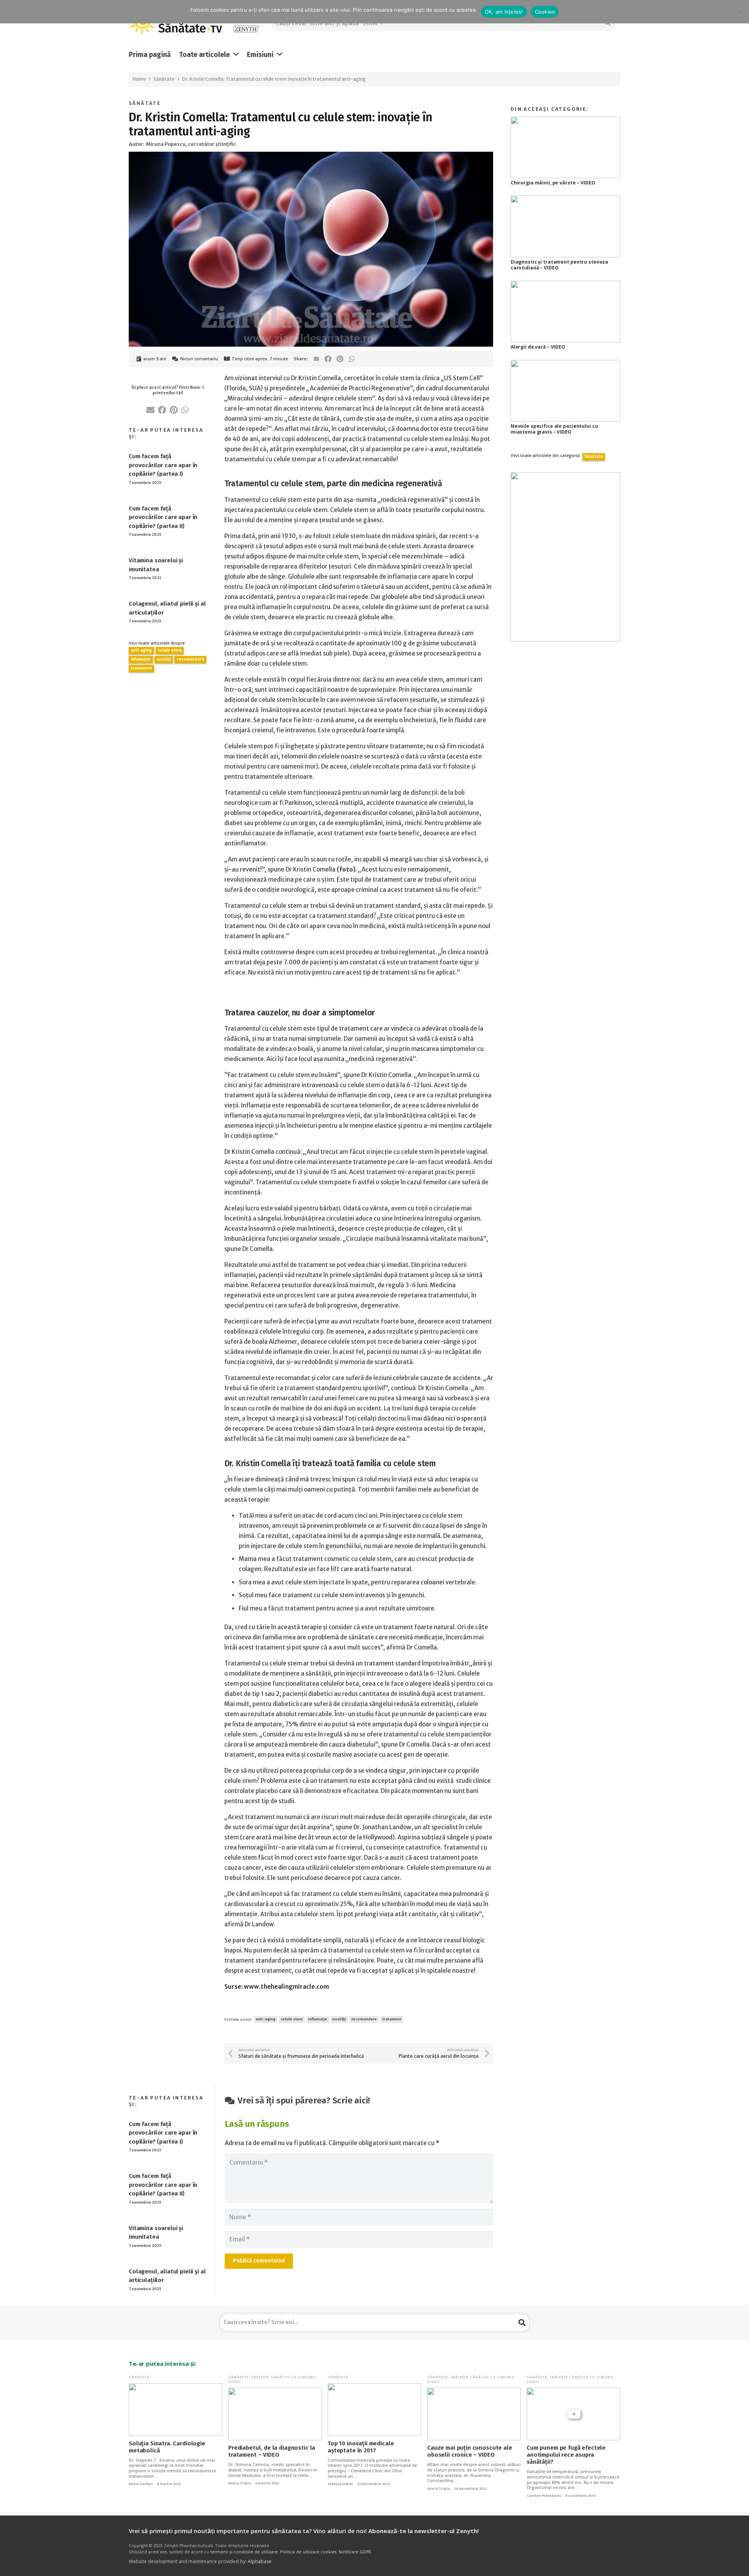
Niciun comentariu (199, 359)
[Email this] (316, 359)
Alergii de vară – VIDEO (538, 347)
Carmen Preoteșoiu (544, 2496)
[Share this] (328, 359)
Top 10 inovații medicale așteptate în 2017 (361, 2447)
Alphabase (260, 2561)
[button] (236, 55)
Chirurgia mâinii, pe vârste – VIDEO (553, 183)
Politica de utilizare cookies (308, 2552)
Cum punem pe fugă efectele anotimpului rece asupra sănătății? (566, 2455)
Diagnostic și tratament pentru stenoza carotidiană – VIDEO (559, 265)
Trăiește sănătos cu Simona (283, 2377)
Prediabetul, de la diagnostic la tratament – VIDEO (272, 2451)
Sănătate (145, 103)
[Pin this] (340, 359)
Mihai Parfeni (141, 2484)
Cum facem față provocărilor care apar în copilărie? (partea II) (163, 517)
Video (234, 2382)
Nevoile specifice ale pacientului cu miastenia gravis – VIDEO (554, 429)
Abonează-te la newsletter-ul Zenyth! (423, 2531)
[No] (739, 12)
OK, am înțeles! (504, 12)
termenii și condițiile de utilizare (244, 2552)
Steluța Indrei (340, 2484)
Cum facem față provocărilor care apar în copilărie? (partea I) (163, 465)
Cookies (545, 12)
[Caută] (522, 2323)
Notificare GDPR (355, 2552)
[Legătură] (246, 24)
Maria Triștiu (240, 2483)
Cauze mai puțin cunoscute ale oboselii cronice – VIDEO (470, 2451)
